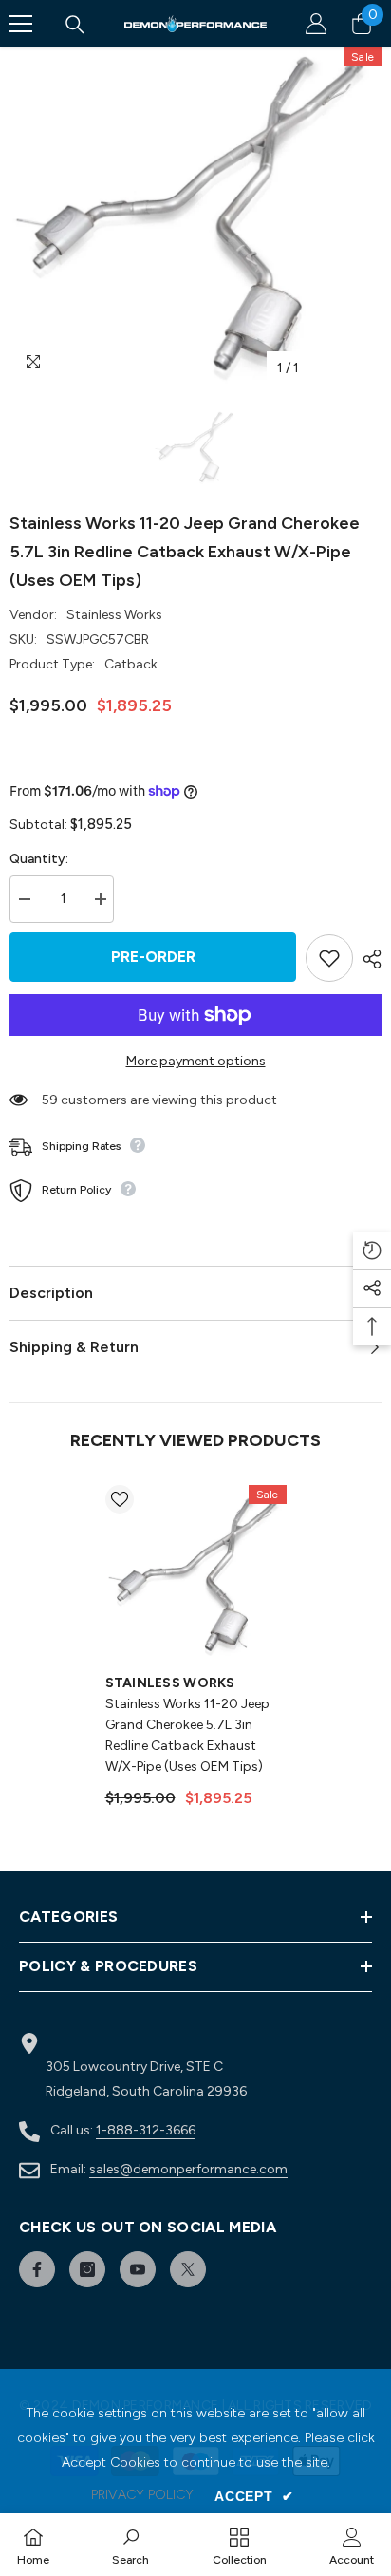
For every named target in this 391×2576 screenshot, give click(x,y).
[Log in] (316, 24)
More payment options (196, 1061)
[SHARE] (367, 959)
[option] (195, 217)
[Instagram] (87, 2269)
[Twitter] (188, 2269)
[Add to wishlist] (329, 958)
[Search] (75, 25)
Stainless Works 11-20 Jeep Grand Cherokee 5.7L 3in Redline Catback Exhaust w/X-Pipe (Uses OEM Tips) (187, 1735)
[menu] (21, 24)
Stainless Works (114, 615)
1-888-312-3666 (146, 2130)
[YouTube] (138, 2269)
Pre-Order (153, 957)
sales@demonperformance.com (188, 2169)
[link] (130, 2545)
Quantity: (39, 859)
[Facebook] (37, 2269)
